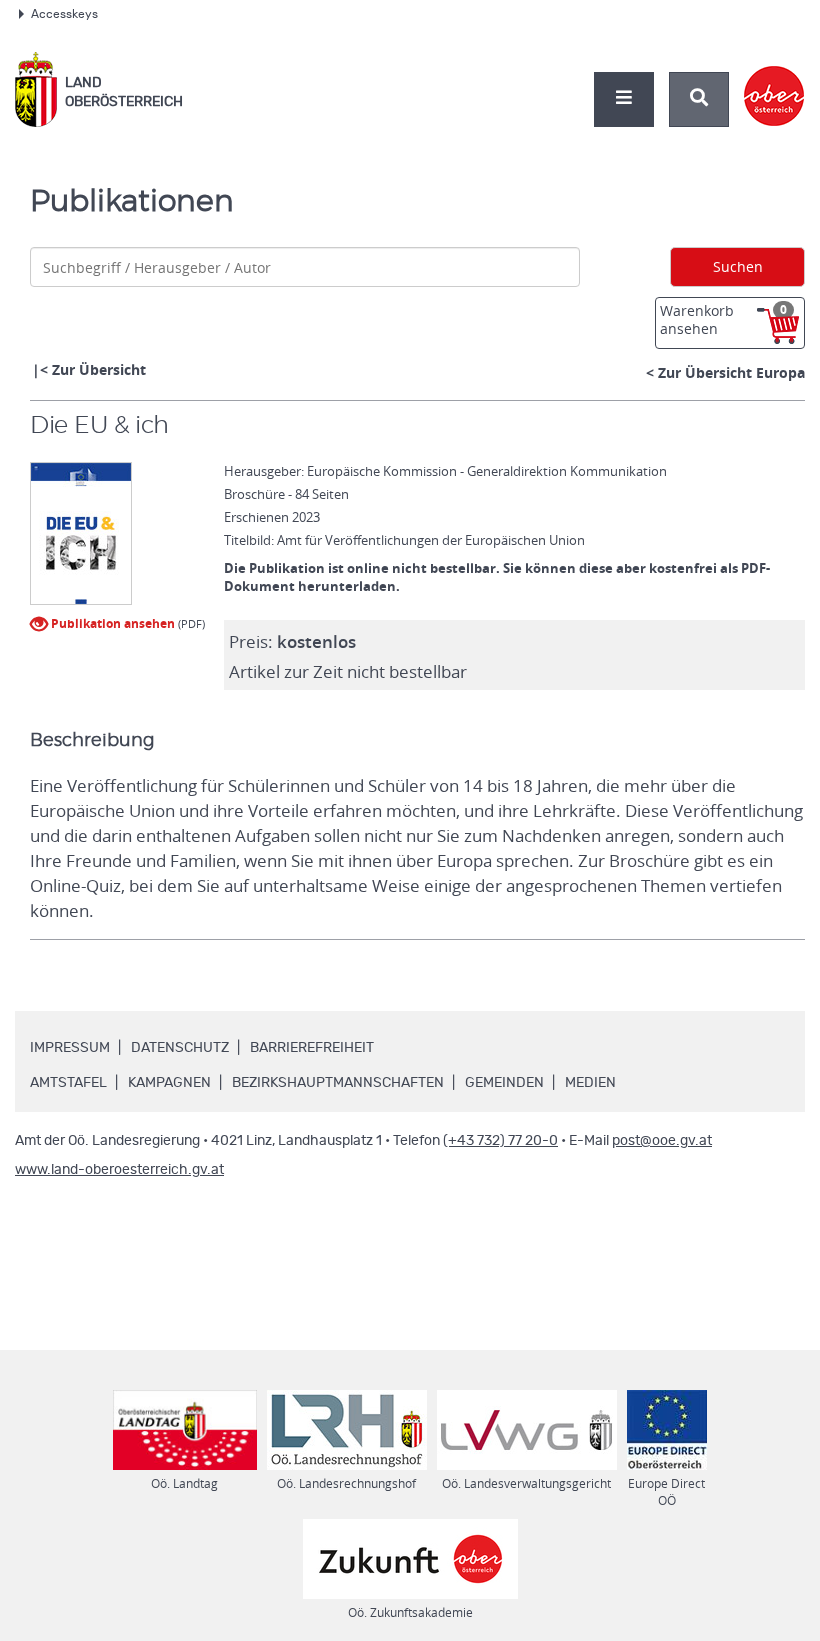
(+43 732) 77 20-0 (500, 1141)
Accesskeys (64, 14)
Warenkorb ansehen (723, 319)
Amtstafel (68, 1083)
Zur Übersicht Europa (731, 372)
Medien (590, 1083)
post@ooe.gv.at (662, 1141)
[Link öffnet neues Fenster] (774, 79)
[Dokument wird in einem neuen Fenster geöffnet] (81, 535)
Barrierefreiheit (312, 1048)
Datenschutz (180, 1048)
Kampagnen (169, 1083)
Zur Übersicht (99, 369)
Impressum (70, 1048)
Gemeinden (504, 1083)
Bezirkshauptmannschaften (338, 1083)
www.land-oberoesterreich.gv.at (119, 1170)
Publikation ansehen (111, 623)
